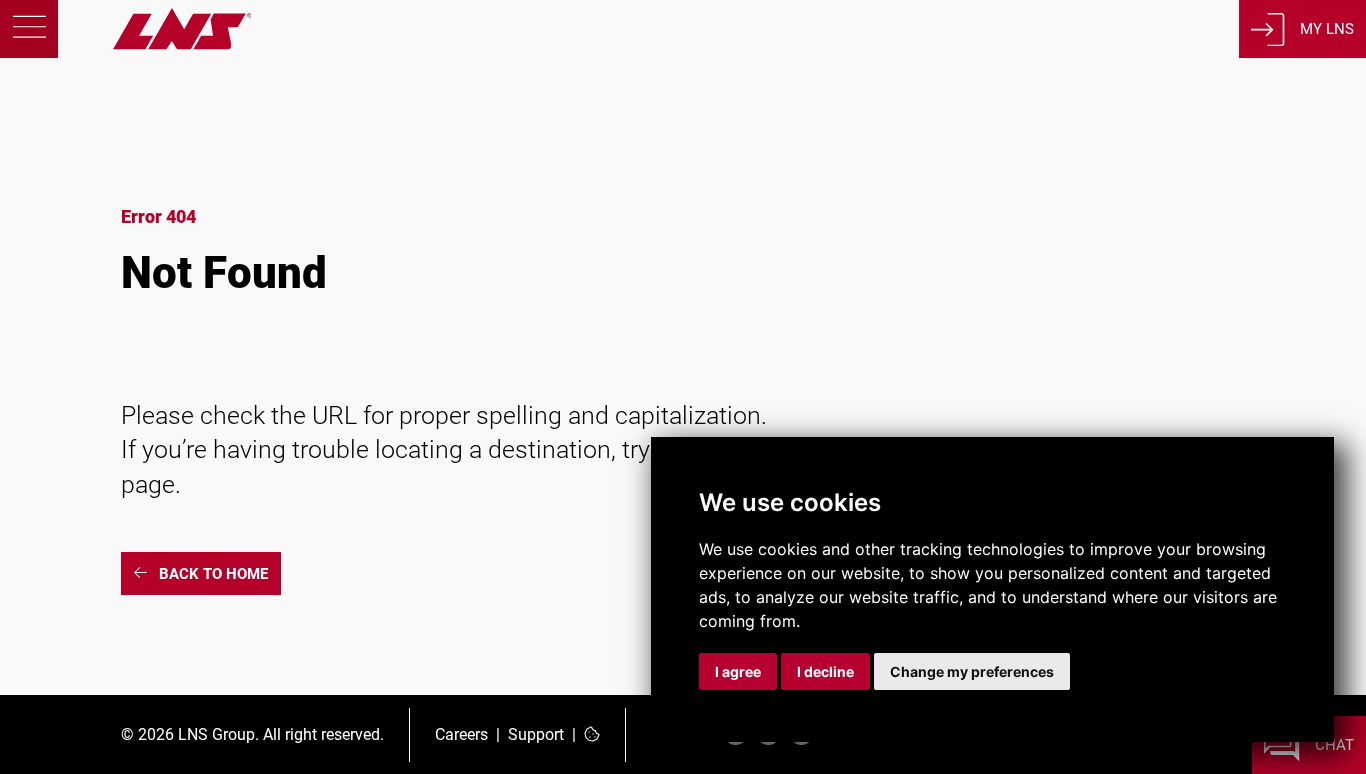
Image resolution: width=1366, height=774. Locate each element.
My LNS (1327, 29)
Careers (461, 734)
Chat (1334, 745)
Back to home (213, 574)
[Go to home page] (125, 44)
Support (536, 734)
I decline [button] (825, 671)
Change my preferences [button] (972, 671)
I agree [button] (738, 671)
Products (136, 183)
